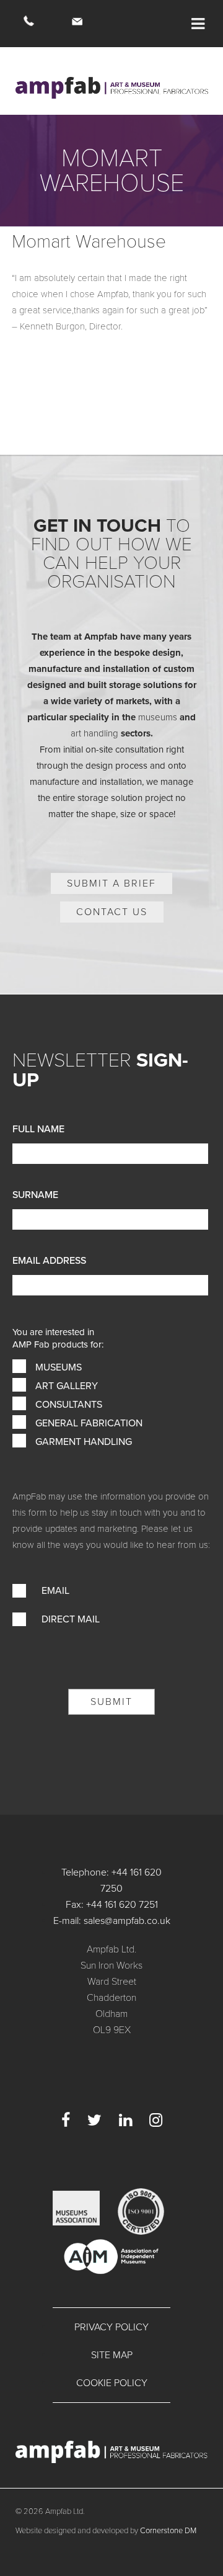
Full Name (38, 1129)
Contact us (112, 912)
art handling (94, 733)
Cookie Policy (112, 2383)
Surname (35, 1195)
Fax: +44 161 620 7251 (112, 1905)
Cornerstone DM (168, 2531)
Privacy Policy (111, 2327)
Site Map (112, 2355)
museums (158, 717)
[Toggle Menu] (198, 24)
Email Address (49, 1261)
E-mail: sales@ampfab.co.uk (112, 1921)
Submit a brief (111, 883)
